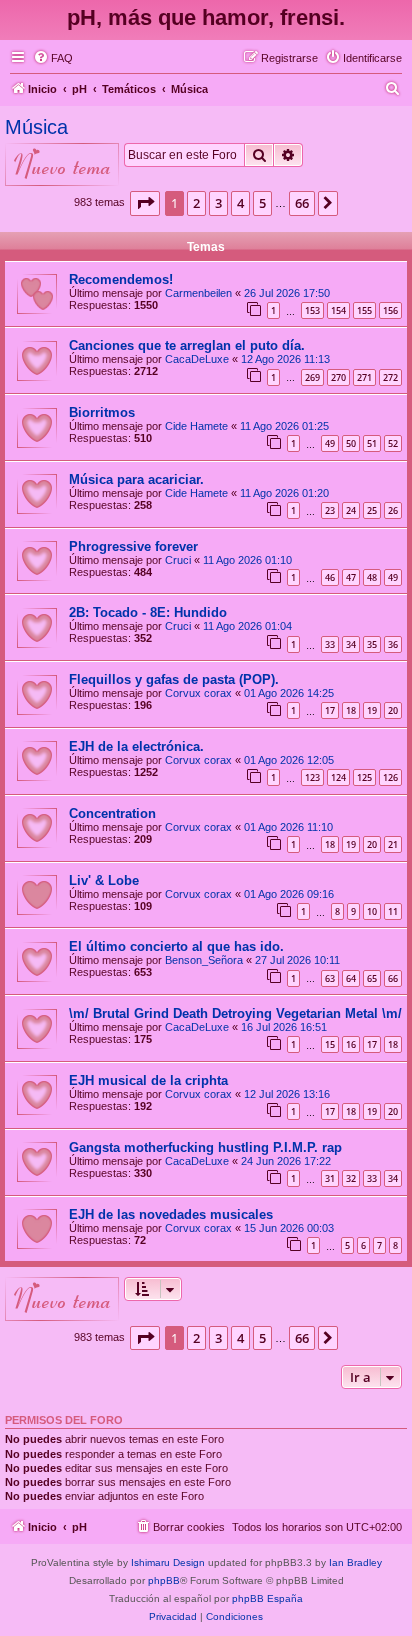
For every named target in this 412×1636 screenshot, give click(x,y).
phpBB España (267, 1598)
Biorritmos (102, 412)
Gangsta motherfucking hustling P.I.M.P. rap (205, 1147)
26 (393, 510)
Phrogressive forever (133, 546)
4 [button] (240, 203)
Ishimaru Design (168, 1562)
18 (351, 710)
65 (372, 978)
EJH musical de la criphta (148, 1080)
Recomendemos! (121, 279)
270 (338, 377)
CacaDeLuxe (197, 359)
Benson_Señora (204, 960)
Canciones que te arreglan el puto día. (187, 345)
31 (330, 1178)
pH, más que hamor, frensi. (206, 17)
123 (312, 777)
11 (393, 911)
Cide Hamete (196, 426)
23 (330, 510)
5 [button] (262, 203)
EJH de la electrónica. (136, 746)
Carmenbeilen (198, 293)
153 (312, 310)
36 (393, 644)
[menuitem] (53, 58)
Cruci (178, 560)
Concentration (112, 813)
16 (351, 1044)
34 (351, 644)
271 (364, 377)
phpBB (164, 1580)
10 (372, 911)
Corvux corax (198, 693)
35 (372, 644)
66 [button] (302, 203)
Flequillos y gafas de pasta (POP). (174, 679)
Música (36, 127)
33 (330, 644)
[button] (145, 203)
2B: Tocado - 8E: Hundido (148, 612)
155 (364, 310)
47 (351, 577)
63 (330, 978)
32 (351, 1178)
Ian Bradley (355, 1562)
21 (393, 844)
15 (330, 1044)
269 (312, 377)
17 (330, 710)
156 (390, 310)
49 (330, 443)
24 (351, 510)
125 (364, 777)
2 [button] (196, 203)
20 (393, 710)
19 (372, 710)
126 (390, 777)
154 (338, 310)
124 (338, 777)
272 (390, 377)
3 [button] (218, 203)
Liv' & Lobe (104, 880)
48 (372, 577)
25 (372, 510)
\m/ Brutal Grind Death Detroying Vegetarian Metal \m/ (235, 1013)
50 (351, 443)
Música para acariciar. (136, 479)
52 (393, 443)
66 (393, 978)
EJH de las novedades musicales (171, 1214)
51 (372, 443)
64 (351, 978)
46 (330, 577)
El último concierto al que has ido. (176, 946)
